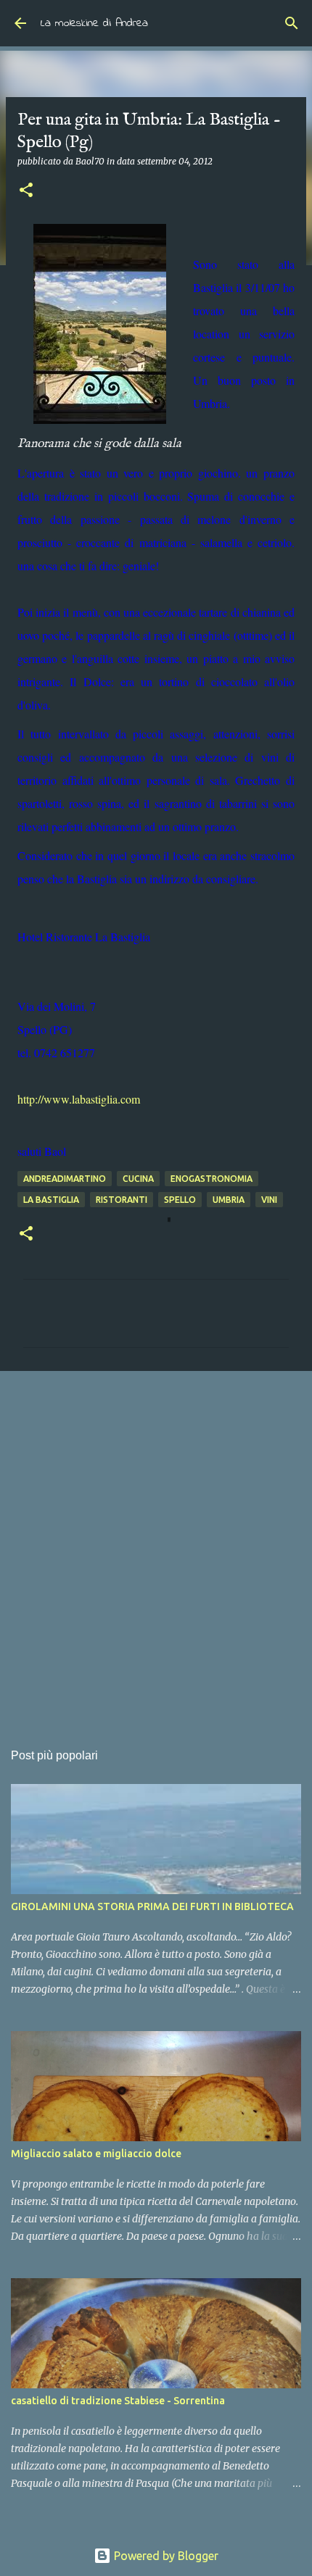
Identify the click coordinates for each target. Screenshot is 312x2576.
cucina (138, 1179)
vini (269, 1200)
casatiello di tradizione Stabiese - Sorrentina (118, 2401)
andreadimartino (65, 1179)
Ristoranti (122, 1200)
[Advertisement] (156, 1548)
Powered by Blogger (165, 2556)
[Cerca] (292, 23)
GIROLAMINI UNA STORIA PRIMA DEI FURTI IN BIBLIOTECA (152, 1906)
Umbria (229, 1200)
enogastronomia (212, 1179)
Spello (180, 1200)
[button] (26, 191)
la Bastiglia (51, 1200)
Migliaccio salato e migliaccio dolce (96, 2154)
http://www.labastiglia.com (79, 1099)
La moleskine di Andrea (94, 23)
